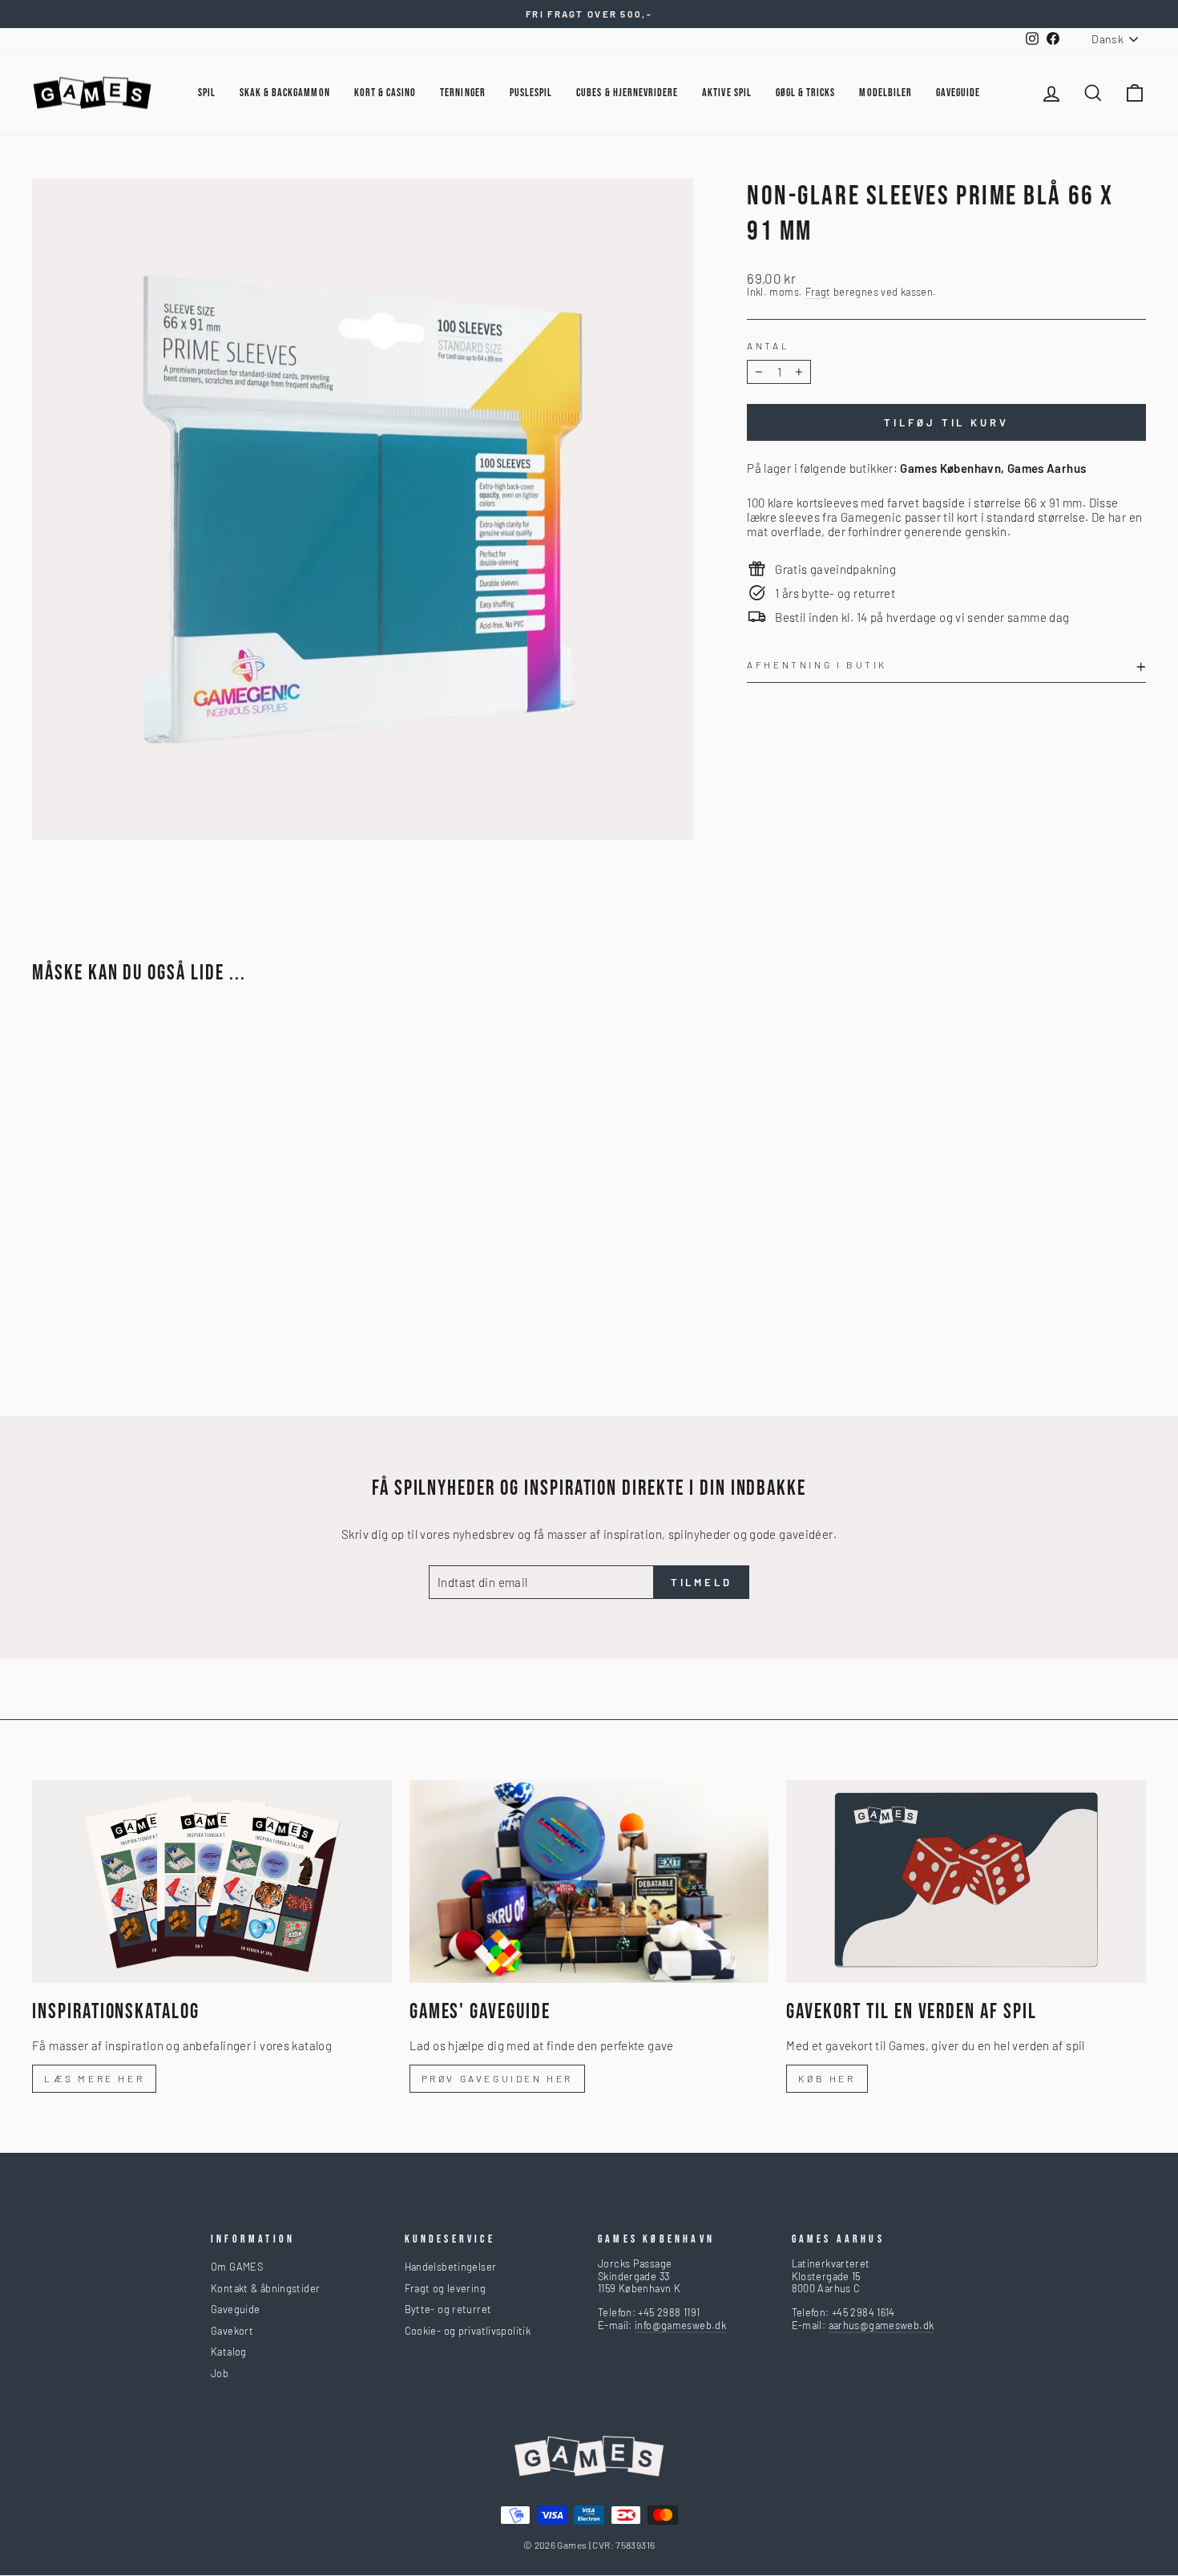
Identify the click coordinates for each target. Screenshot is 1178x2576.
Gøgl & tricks (806, 93)
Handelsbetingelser (451, 2267)
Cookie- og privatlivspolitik (468, 2331)
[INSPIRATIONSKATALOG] (212, 1881)
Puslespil (531, 93)
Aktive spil (727, 93)
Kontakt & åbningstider (265, 2288)
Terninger (462, 93)
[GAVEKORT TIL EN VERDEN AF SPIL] (966, 1881)
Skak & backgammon (285, 93)
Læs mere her (94, 2078)
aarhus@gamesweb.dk (881, 2325)
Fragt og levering (445, 2288)
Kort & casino (385, 93)
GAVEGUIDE (958, 93)
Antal (768, 345)
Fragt (818, 292)
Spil (207, 93)
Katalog (229, 2352)
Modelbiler (886, 93)
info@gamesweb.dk (680, 2325)
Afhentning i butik (817, 664)
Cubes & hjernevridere (627, 93)
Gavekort (232, 2331)
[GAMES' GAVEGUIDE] (589, 1881)
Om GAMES (237, 2267)
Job (220, 2373)
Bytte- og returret (448, 2309)
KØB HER (827, 2078)
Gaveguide (235, 2309)
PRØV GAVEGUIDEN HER (497, 2078)
